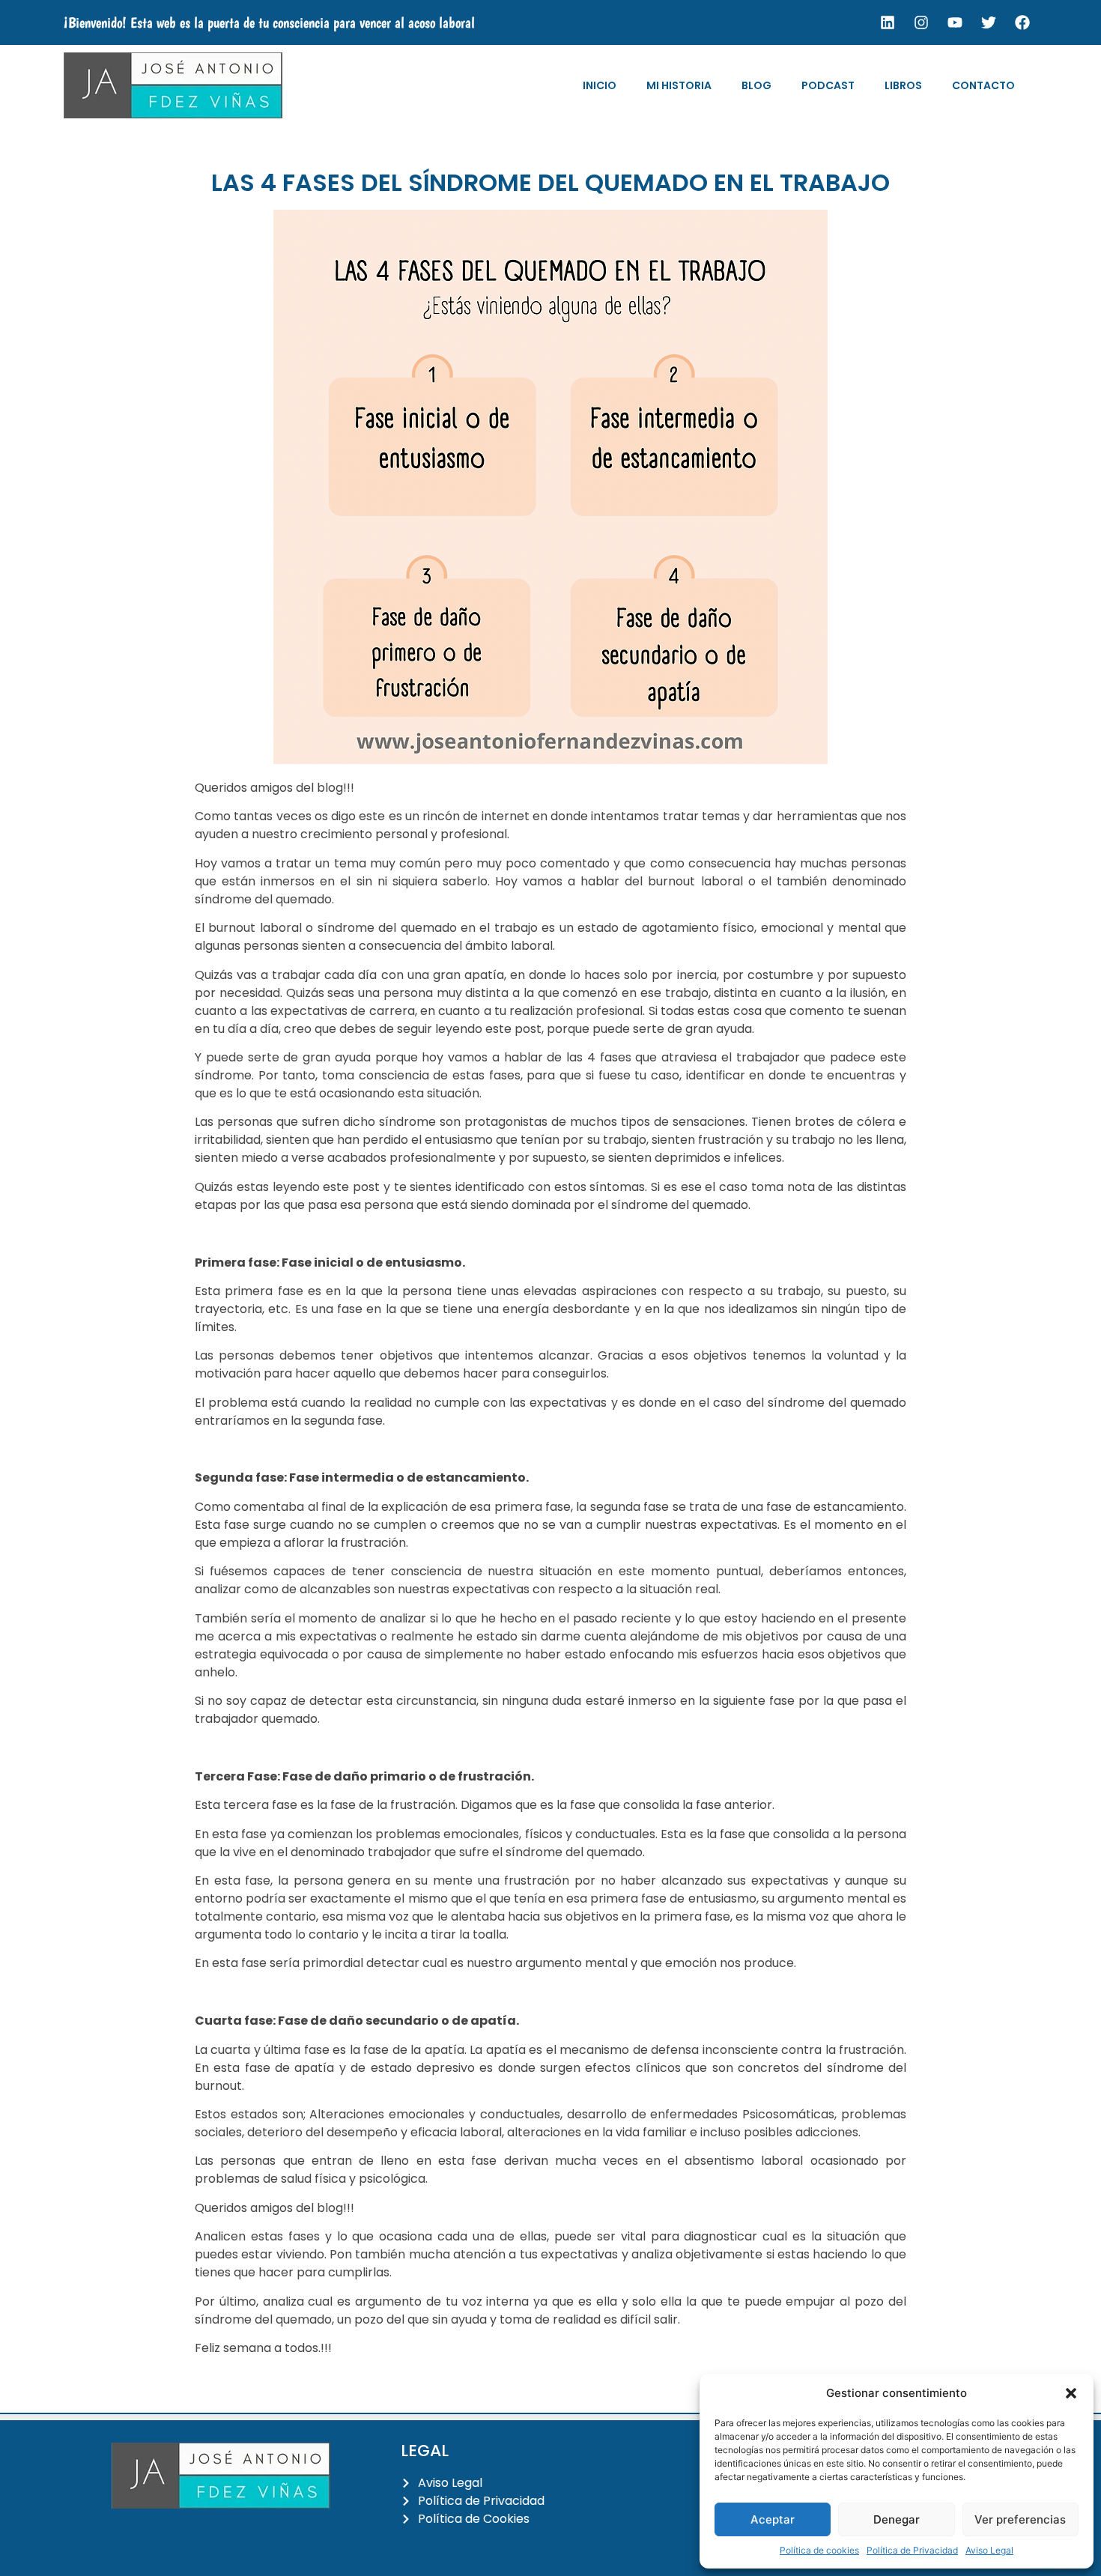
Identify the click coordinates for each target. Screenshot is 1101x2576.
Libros (903, 85)
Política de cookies (819, 2550)
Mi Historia (679, 85)
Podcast (828, 85)
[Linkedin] (888, 22)
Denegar (897, 2519)
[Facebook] (1022, 22)
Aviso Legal (989, 2550)
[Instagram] (921, 22)
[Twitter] (989, 22)
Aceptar (773, 2519)
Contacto (983, 85)
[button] (1071, 2393)
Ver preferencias (1020, 2519)
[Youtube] (955, 22)
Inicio (600, 85)
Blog (756, 85)
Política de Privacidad (912, 2550)
